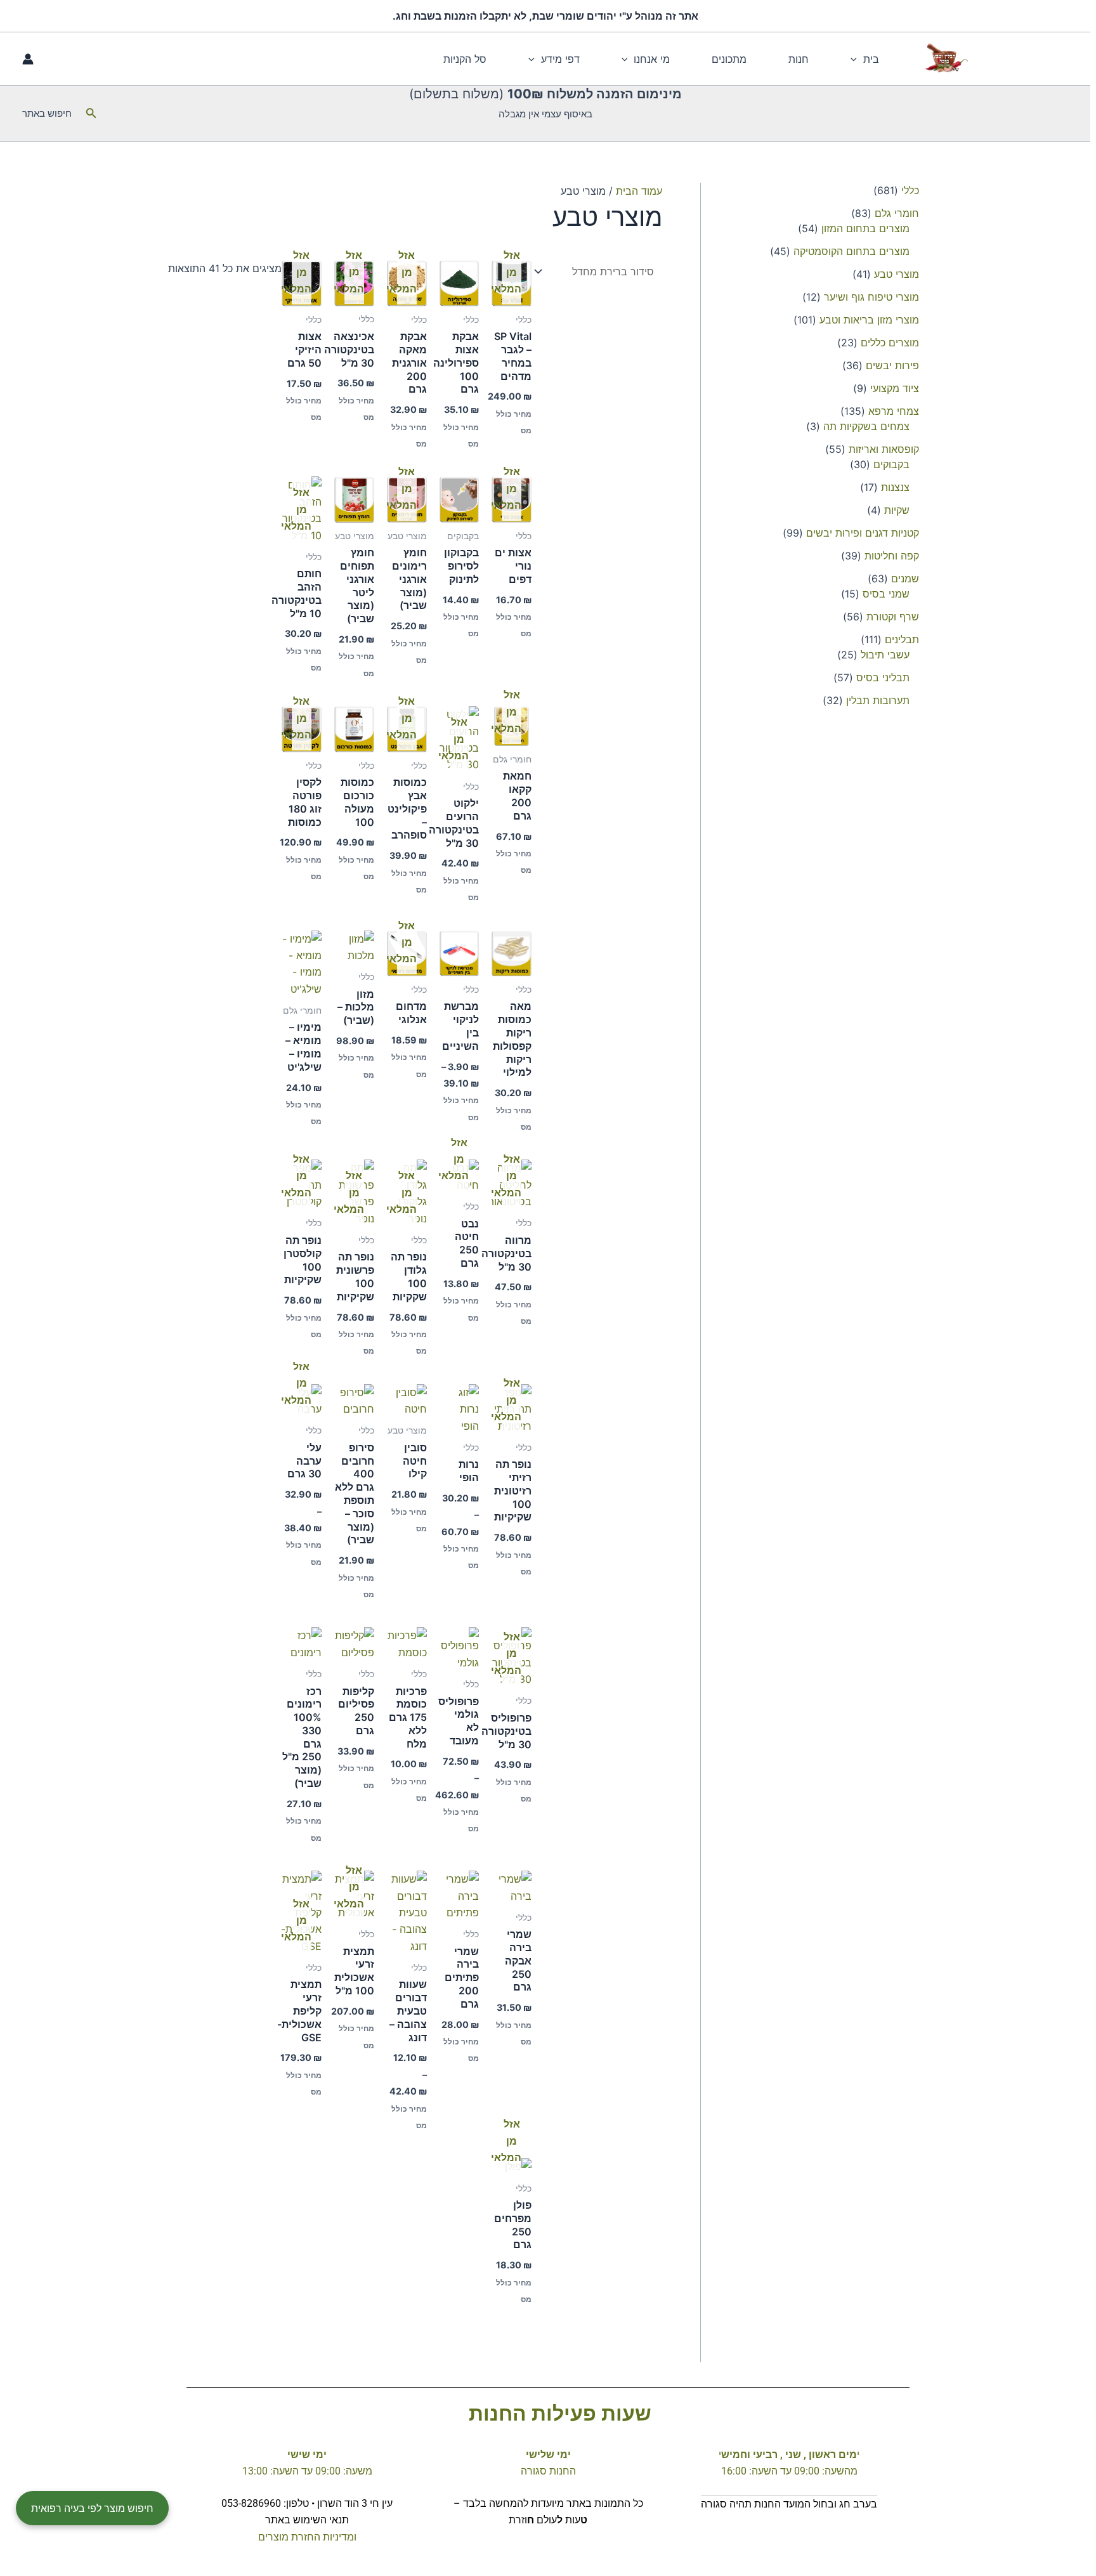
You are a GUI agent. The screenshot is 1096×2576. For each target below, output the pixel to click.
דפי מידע (560, 59)
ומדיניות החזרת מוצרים (307, 2537)
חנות (799, 59)
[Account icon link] (28, 59)
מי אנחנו (652, 59)
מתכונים (729, 59)
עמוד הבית (639, 191)
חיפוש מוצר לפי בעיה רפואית (92, 2508)
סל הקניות (465, 59)
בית (871, 59)
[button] (857, 59)
